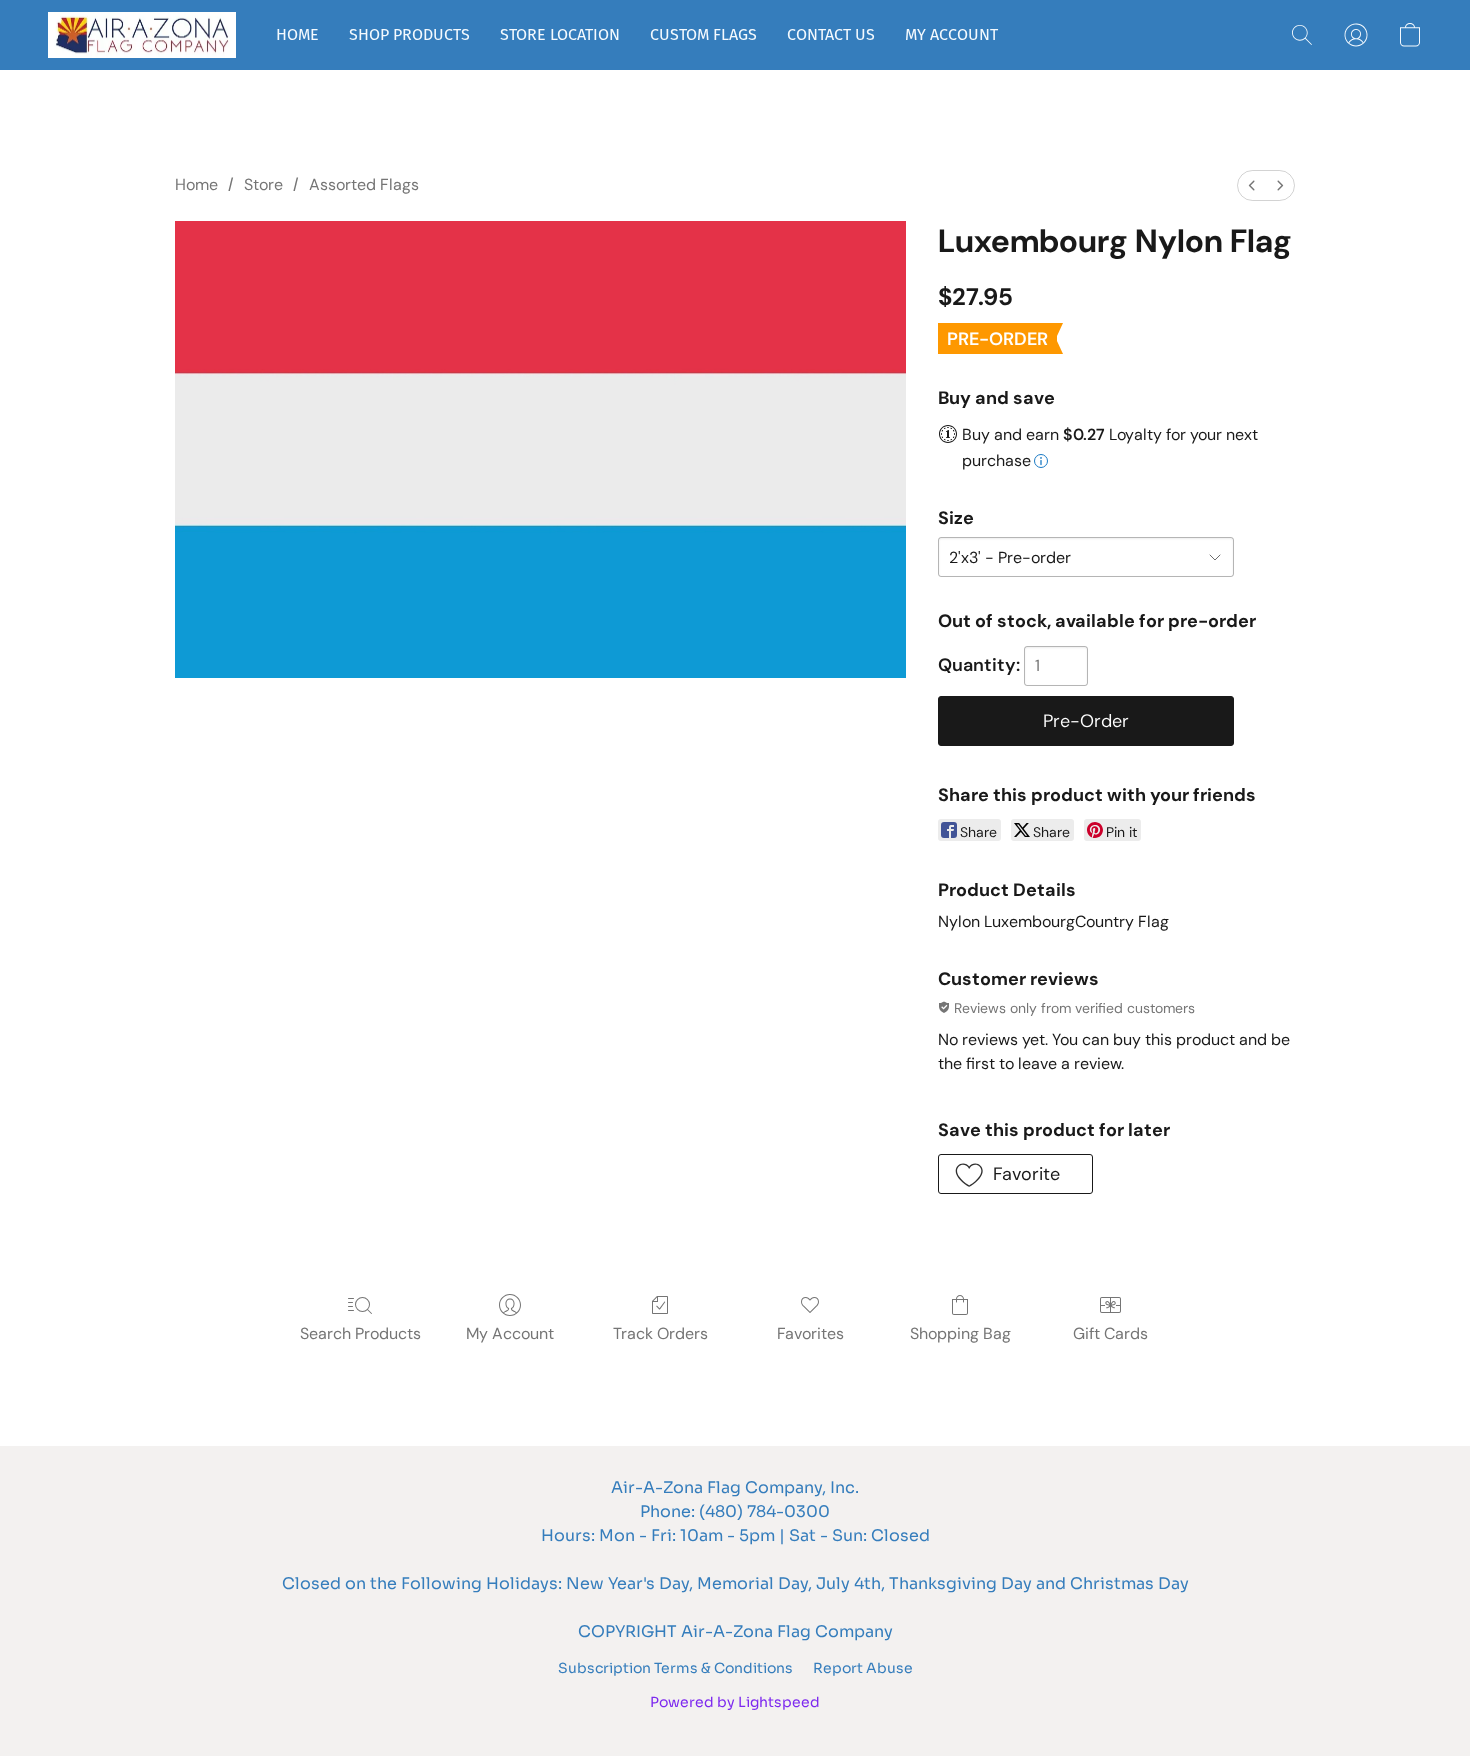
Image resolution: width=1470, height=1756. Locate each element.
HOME (297, 34)
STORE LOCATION (560, 34)
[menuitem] (1252, 185)
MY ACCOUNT (951, 34)
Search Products (360, 1333)
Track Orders (660, 1333)
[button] (142, 35)
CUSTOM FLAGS (703, 34)
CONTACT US (831, 34)
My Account (510, 1333)
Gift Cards (1110, 1333)
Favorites (810, 1333)
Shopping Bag (960, 1333)
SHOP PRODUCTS (409, 34)
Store (263, 184)
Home (196, 184)
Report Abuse (863, 1668)
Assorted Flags (364, 184)
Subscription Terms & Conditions (675, 1668)
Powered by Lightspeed (735, 1702)
